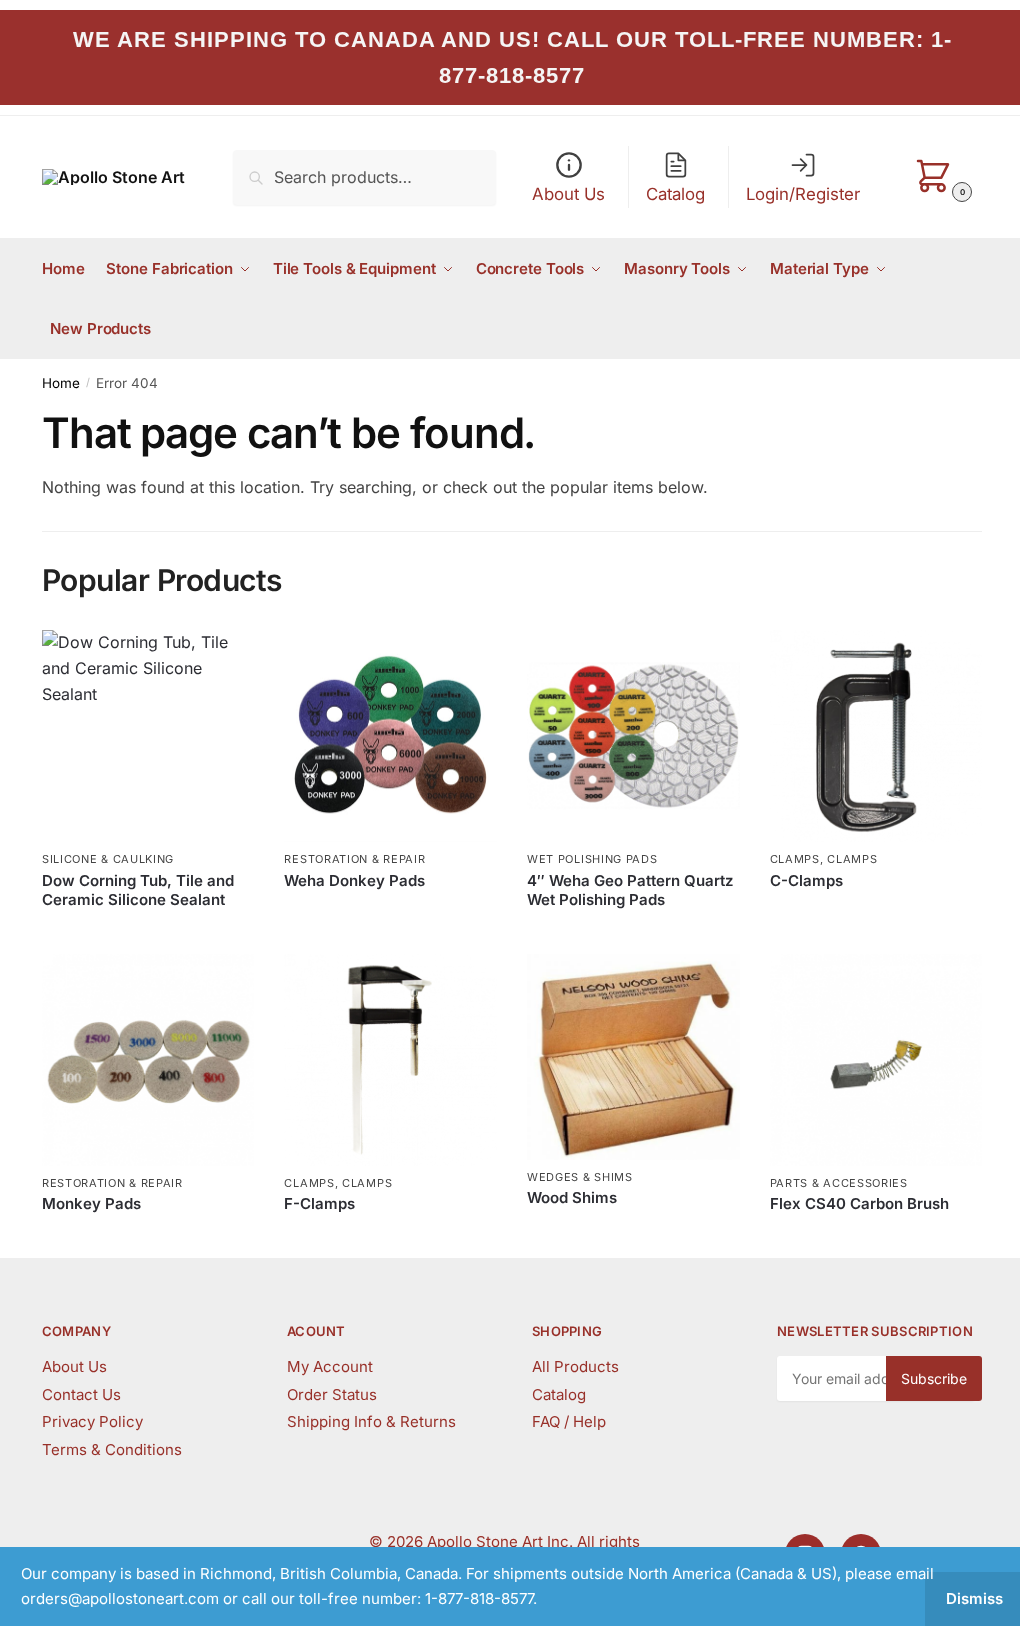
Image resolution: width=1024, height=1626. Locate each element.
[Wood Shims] (633, 1057)
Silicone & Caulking (108, 859)
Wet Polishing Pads (592, 859)
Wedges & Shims (580, 1177)
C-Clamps (806, 880)
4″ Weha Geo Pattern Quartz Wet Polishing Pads (630, 890)
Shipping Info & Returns (371, 1421)
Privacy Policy (92, 1421)
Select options (148, 933)
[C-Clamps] (876, 736)
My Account (330, 1366)
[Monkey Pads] (148, 1060)
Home (61, 383)
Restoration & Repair (354, 859)
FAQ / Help (569, 1421)
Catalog (559, 1394)
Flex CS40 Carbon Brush (859, 1203)
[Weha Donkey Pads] (390, 736)
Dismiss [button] (974, 1598)
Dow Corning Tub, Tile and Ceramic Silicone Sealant (138, 890)
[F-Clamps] (390, 1060)
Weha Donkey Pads (354, 880)
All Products (575, 1366)
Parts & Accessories (839, 1183)
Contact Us (81, 1394)
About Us (74, 1366)
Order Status (332, 1394)
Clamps (795, 859)
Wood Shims (572, 1197)
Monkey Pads (91, 1203)
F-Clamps (319, 1203)
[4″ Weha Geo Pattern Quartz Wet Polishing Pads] (633, 736)
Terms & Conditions (112, 1449)
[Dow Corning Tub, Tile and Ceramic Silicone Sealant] (148, 736)
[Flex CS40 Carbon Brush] (876, 1060)
